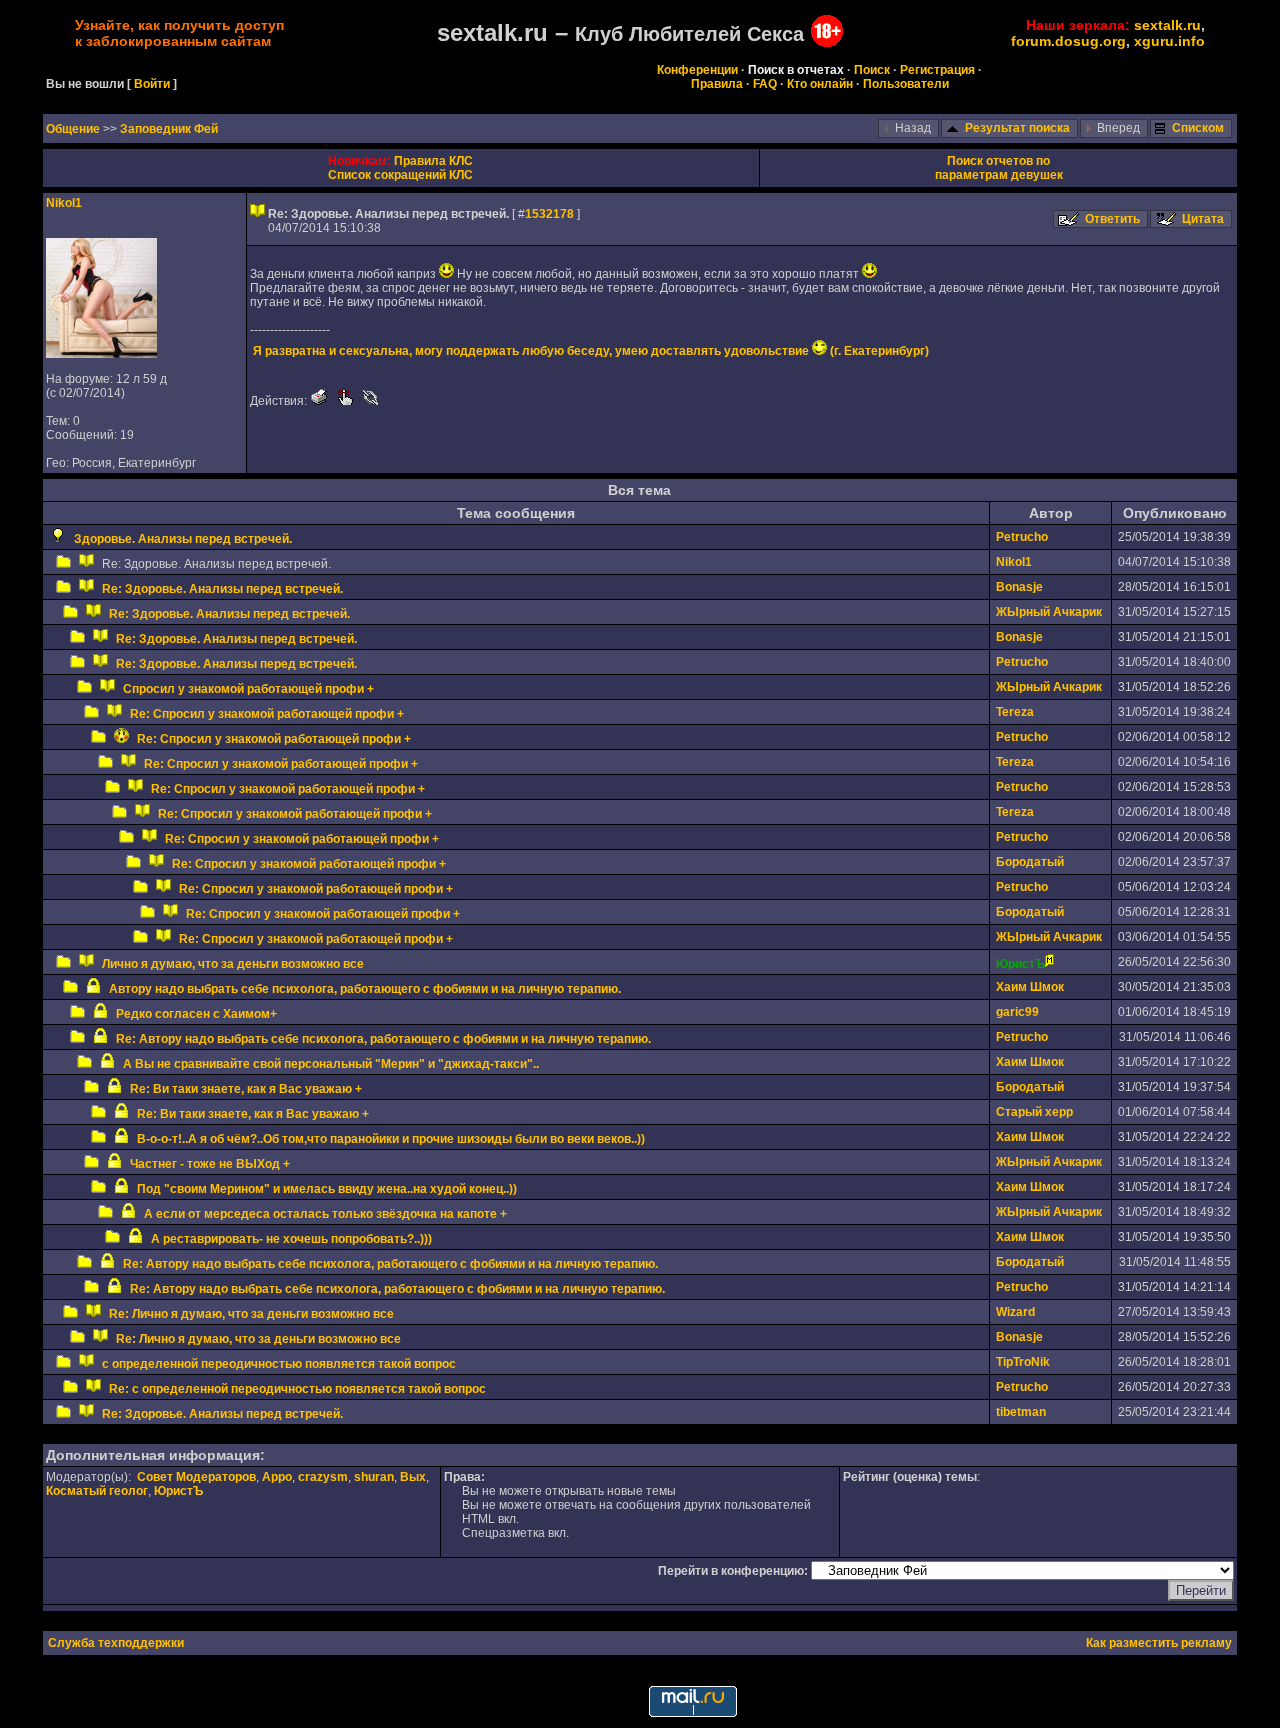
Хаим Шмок (1030, 987)
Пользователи (906, 84)
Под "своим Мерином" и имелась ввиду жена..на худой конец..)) (327, 1189)
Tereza (1015, 712)
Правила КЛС (433, 161)
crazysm (323, 1477)
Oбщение (74, 129)
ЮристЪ (178, 1491)
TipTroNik (1023, 1362)
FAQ (765, 84)
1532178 (549, 214)
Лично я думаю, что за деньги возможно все (233, 964)
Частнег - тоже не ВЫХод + (210, 1164)
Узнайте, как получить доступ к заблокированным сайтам (179, 33)
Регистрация (937, 70)
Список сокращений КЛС (400, 175)
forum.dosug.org (1068, 41)
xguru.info (1169, 41)
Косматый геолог (97, 1491)
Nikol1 (64, 203)
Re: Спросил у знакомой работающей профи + (267, 714)
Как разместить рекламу (1159, 1643)
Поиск (872, 70)
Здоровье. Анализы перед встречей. (183, 539)
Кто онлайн (820, 84)
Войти (152, 84)
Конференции (697, 70)
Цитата (1203, 219)
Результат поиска (1017, 128)
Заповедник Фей (169, 129)
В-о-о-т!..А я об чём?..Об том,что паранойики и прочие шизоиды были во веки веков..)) (391, 1139)
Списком (1198, 128)
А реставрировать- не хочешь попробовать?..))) (291, 1239)
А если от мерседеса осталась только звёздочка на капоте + (325, 1214)
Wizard (1015, 1312)
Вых (413, 1477)
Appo (277, 1477)
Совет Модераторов (196, 1477)
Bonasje (1019, 587)
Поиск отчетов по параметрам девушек (999, 168)
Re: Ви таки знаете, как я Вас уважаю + (246, 1089)
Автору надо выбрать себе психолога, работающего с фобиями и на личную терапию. (365, 989)
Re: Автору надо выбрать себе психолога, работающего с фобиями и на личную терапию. (383, 1039)
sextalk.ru (1167, 25)
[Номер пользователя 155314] (101, 354)
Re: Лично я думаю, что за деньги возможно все (251, 1314)
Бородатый (1030, 862)
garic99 (1017, 1012)
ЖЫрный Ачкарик (1049, 612)
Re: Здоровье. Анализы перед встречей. (222, 589)
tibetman (1021, 1412)
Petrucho (1022, 537)
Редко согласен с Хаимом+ (196, 1014)
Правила (717, 84)
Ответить (1112, 219)
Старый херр (1034, 1112)
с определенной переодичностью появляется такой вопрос (279, 1364)
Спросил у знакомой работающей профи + (248, 689)
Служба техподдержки (116, 1643)
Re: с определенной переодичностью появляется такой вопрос (297, 1389)
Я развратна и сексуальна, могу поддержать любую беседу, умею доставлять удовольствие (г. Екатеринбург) (591, 351)
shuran (374, 1477)
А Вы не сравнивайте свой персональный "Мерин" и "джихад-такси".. (331, 1064)
